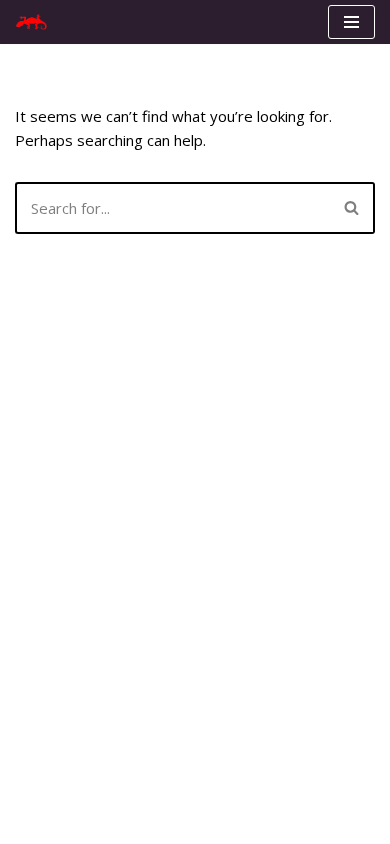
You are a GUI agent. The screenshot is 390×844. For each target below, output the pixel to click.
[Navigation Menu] (351, 22)
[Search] (352, 208)
